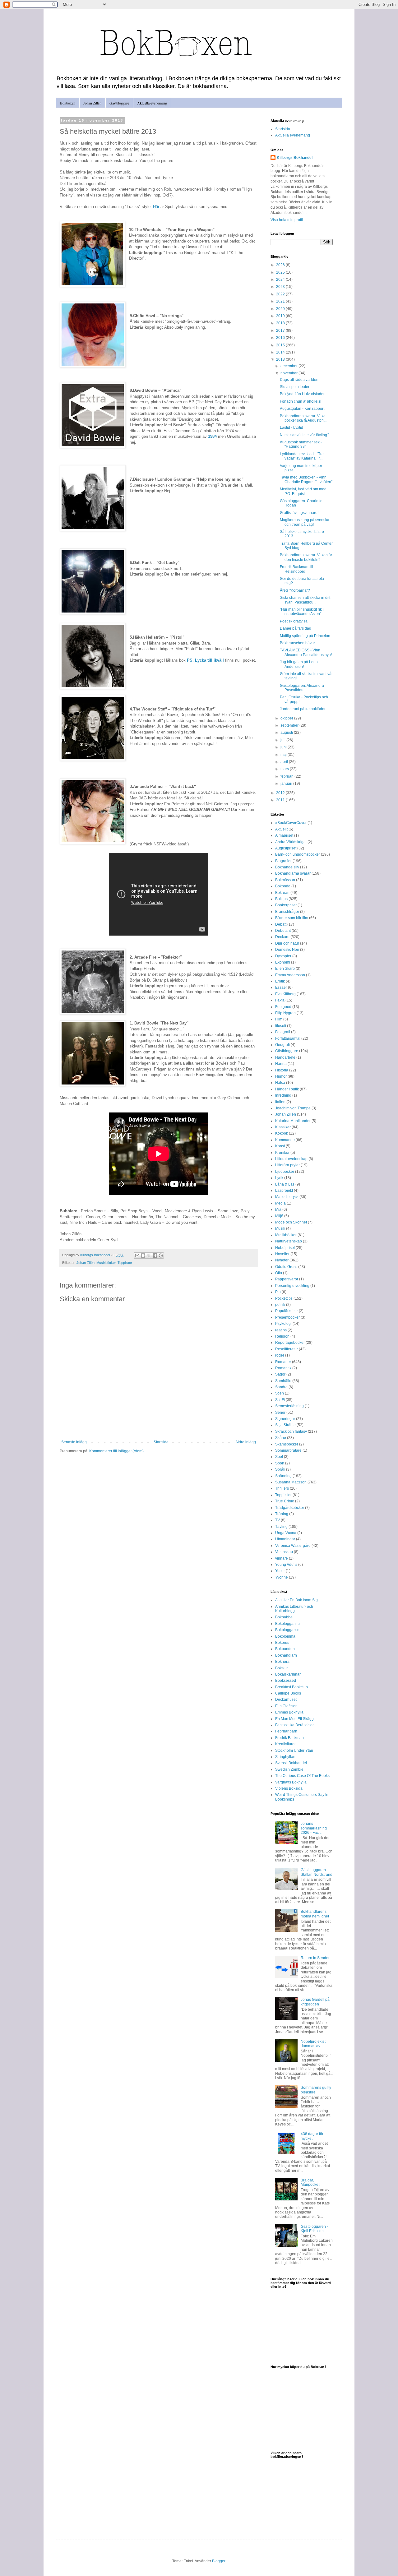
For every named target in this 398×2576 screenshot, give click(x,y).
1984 (212, 436)
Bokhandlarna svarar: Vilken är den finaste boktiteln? (306, 557)
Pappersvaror (287, 1279)
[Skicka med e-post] (137, 1256)
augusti (287, 733)
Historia (282, 1070)
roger (280, 1355)
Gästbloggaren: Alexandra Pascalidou (302, 688)
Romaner (283, 1362)
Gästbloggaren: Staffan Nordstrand (317, 1872)
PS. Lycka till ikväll (205, 660)
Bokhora (282, 1662)
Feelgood (283, 1007)
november (289, 373)
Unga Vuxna (286, 1533)
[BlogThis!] (143, 1256)
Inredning (283, 1095)
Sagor (280, 1374)
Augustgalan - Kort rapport (302, 409)
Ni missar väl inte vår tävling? (305, 435)
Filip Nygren (285, 1013)
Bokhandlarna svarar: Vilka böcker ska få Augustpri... (303, 418)
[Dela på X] (149, 1256)
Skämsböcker (287, 1444)
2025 (281, 272)
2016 (281, 338)
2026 (281, 265)
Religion (282, 1336)
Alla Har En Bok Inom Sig (296, 1600)
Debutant (283, 931)
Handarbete (285, 1057)
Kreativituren (286, 1744)
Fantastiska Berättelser (294, 1725)
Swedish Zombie (289, 1769)
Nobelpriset (285, 1248)
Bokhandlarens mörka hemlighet (315, 1914)
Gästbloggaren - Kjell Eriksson (314, 2229)
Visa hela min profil (287, 220)
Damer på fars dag (296, 628)
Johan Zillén (92, 103)
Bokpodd (283, 886)
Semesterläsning (289, 1406)
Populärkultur (287, 1311)
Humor (281, 1076)
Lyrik (279, 1178)
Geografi (282, 1045)
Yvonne (282, 1577)
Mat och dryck (287, 1197)
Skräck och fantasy (291, 1431)
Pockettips (284, 1298)
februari (287, 776)
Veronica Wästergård (293, 1546)
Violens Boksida (289, 1788)
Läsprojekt (284, 1191)
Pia (278, 1292)
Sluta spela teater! (295, 387)
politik (280, 1305)
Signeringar (285, 1419)
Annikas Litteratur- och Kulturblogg (294, 1609)
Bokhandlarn (286, 1655)
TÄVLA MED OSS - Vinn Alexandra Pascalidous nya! (306, 652)
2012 (281, 793)
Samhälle (283, 1381)
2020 (281, 309)
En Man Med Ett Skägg (294, 1719)
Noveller (282, 1254)
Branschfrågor (287, 912)
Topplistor (125, 1263)
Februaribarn (286, 1731)
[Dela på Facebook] (155, 1256)
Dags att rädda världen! (300, 380)
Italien (280, 1102)
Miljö (279, 1216)
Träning (282, 1514)
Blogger (219, 2561)
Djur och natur (287, 943)
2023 (281, 287)
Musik (280, 1228)
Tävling (281, 1527)
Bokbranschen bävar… (299, 643)
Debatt (281, 924)
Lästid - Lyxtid (292, 428)
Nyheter (282, 1260)
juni (284, 747)
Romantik (283, 1368)
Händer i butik (287, 1089)
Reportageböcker (290, 1343)
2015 (281, 345)
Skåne (281, 1438)
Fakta (280, 1000)
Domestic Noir (287, 950)
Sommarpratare (288, 1450)
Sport (280, 1463)
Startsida (161, 1442)
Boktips (281, 899)
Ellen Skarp (285, 969)
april (285, 762)
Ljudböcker (285, 1172)
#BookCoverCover (291, 823)
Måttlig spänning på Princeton (305, 636)
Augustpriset (286, 848)
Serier (280, 1413)
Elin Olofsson (286, 1706)
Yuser (280, 1571)
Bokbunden (285, 1649)
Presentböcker (287, 1317)
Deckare (282, 937)
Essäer (281, 987)
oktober (287, 718)
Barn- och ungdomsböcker (298, 854)
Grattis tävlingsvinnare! (299, 513)
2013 (281, 359)
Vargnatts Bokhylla (291, 1782)
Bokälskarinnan (288, 1674)
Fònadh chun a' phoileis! (301, 401)
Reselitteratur (287, 1349)
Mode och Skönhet (291, 1222)
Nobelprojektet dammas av (313, 2044)
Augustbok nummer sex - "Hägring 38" (301, 444)
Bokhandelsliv (287, 867)
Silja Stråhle (285, 1425)
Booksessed (286, 1681)
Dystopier (283, 956)
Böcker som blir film (292, 918)
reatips (281, 1330)
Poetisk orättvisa (294, 621)
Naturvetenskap (289, 1241)
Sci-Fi (280, 1400)
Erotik (280, 981)
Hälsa (280, 1083)
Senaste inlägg (74, 1442)
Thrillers (282, 1488)
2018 (281, 323)
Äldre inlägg (246, 1442)
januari (287, 784)
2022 (281, 294)
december (289, 366)
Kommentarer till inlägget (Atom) (116, 1451)
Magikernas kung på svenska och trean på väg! (305, 522)
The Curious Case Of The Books (302, 1776)
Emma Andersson (290, 975)
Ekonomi (283, 962)
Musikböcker (106, 1263)
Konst (280, 1146)
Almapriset (284, 835)
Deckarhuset (286, 1700)
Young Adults (286, 1565)
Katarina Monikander (293, 1121)
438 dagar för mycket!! (312, 2136)
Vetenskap (284, 1552)
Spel (279, 1457)
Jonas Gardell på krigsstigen (315, 2002)
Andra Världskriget (291, 842)
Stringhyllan (285, 1757)
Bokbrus (282, 1643)
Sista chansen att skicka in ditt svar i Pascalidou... (305, 600)
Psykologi (283, 1324)
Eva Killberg (285, 994)
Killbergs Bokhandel (295, 158)
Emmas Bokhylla (289, 1712)
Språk (280, 1469)
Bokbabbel (284, 1617)
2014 (281, 352)
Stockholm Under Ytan (294, 1750)
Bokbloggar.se (287, 1630)
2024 (281, 280)
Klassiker (283, 1127)
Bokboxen (68, 103)
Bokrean (282, 893)
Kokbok (282, 1133)
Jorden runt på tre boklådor (303, 709)
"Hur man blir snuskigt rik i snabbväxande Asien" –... (303, 612)
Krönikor (282, 1153)
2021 (281, 301)
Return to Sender (315, 1958)
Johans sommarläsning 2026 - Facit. (314, 1828)
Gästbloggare (119, 103)
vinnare (282, 1558)
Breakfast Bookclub (292, 1687)
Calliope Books (288, 1693)
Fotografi (283, 1032)
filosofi (281, 1026)
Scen (280, 1393)
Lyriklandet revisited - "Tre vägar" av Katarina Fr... (302, 456)
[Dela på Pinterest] (161, 1256)
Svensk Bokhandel (291, 1763)
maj (284, 755)
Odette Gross (286, 1267)
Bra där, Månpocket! (310, 2182)
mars (285, 769)
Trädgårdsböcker (290, 1508)
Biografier (283, 861)
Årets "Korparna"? (295, 590)
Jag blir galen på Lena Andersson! (299, 664)
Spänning (283, 1476)
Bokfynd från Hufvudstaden (303, 394)
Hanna (281, 1064)
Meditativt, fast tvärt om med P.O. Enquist (303, 491)
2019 (281, 316)
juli (283, 740)
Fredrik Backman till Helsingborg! (296, 569)
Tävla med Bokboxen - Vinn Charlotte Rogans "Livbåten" (306, 479)
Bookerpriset (286, 905)
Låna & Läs (285, 1184)
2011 (281, 800)
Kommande (285, 1140)
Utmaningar (285, 1539)
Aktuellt (281, 829)
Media (280, 1203)
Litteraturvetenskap (291, 1159)
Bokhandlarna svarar (293, 873)
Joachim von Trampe (293, 1108)
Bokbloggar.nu (287, 1624)
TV (278, 1520)
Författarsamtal (288, 1038)
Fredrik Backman (289, 1738)
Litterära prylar (287, 1165)
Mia (278, 1209)
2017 (281, 331)
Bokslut (281, 1668)
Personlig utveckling (292, 1286)
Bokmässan (285, 880)
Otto (279, 1273)
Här (156, 207)
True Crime (285, 1501)
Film (279, 1019)
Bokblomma (285, 1636)
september (290, 725)
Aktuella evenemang (152, 103)
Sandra (281, 1387)
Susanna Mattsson (291, 1482)
